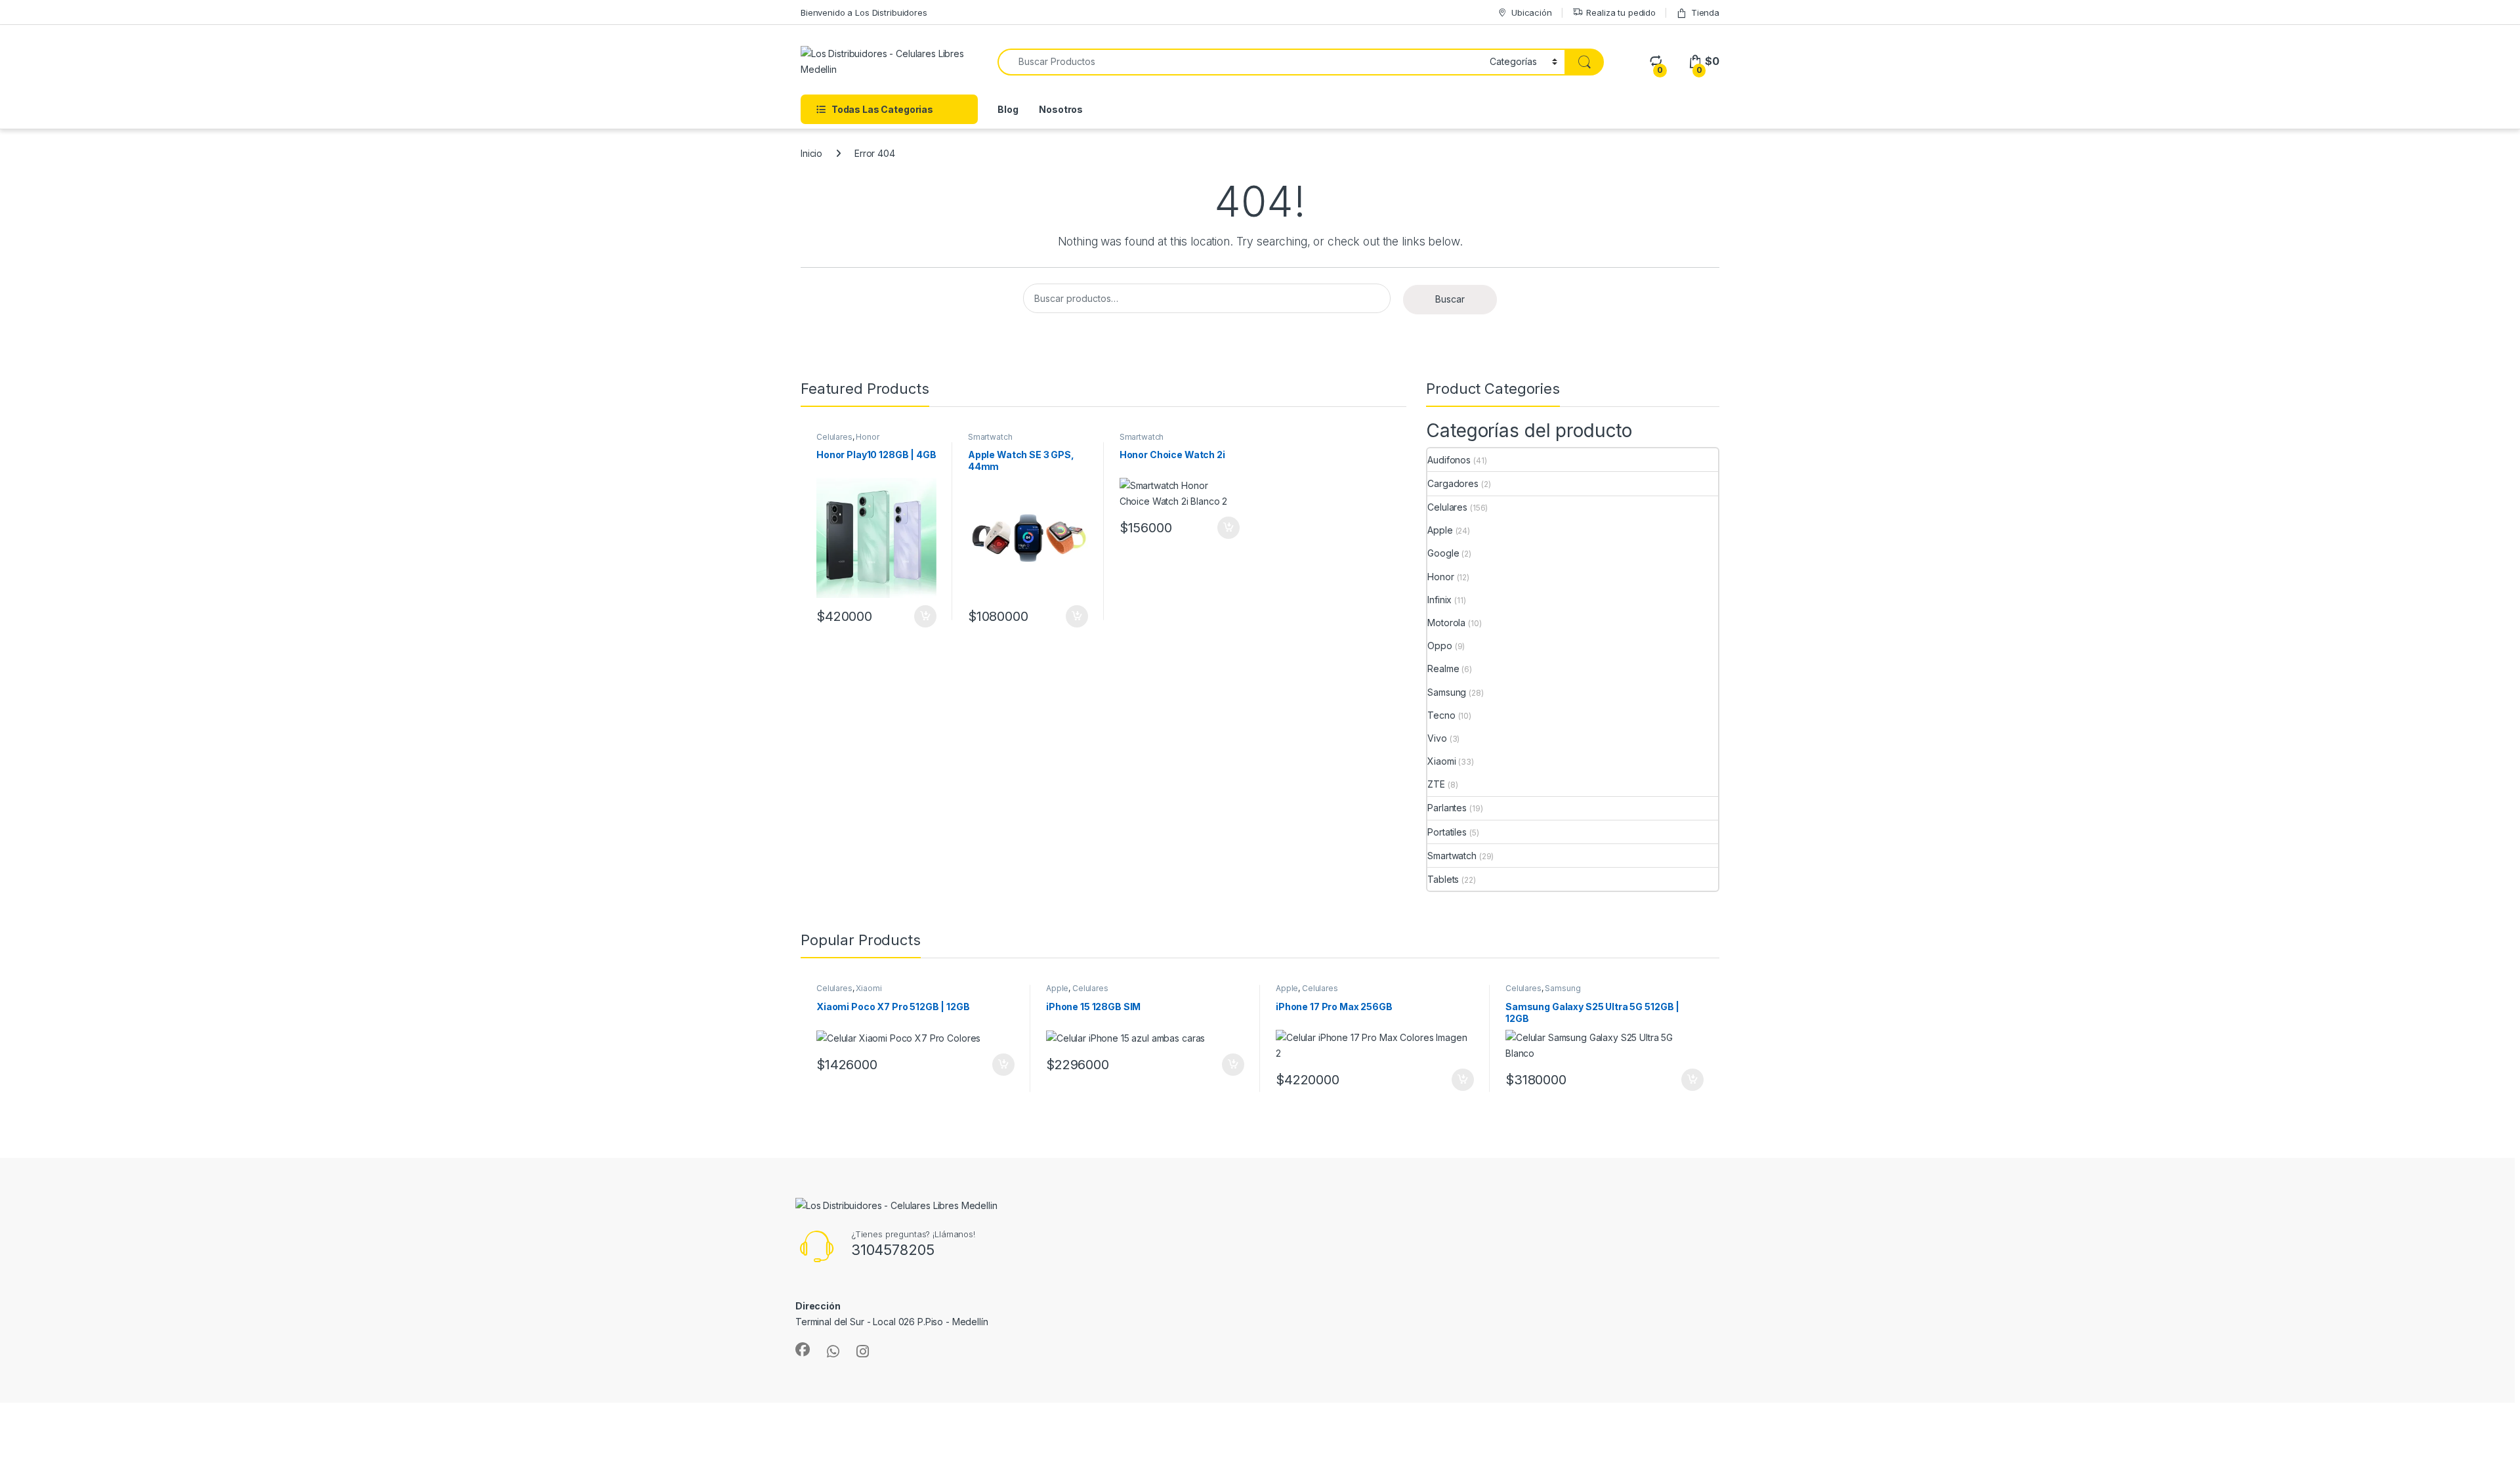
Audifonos (1449, 460)
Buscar (1450, 299)
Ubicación (1532, 12)
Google (1443, 553)
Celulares (834, 437)
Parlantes (1447, 808)
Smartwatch (990, 437)
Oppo (1439, 646)
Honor (867, 437)
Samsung (1447, 692)
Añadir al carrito (923, 616)
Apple (1440, 530)
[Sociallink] (803, 1349)
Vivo (1437, 738)
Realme (1443, 669)
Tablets (1443, 879)
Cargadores (1453, 483)
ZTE (1436, 784)
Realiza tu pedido (1621, 12)
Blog (1008, 109)
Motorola (1446, 623)
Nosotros (1061, 109)
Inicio (811, 153)
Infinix (1439, 600)
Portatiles (1447, 832)
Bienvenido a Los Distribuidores (864, 12)
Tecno (1441, 715)
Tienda (1705, 12)
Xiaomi (1441, 761)
